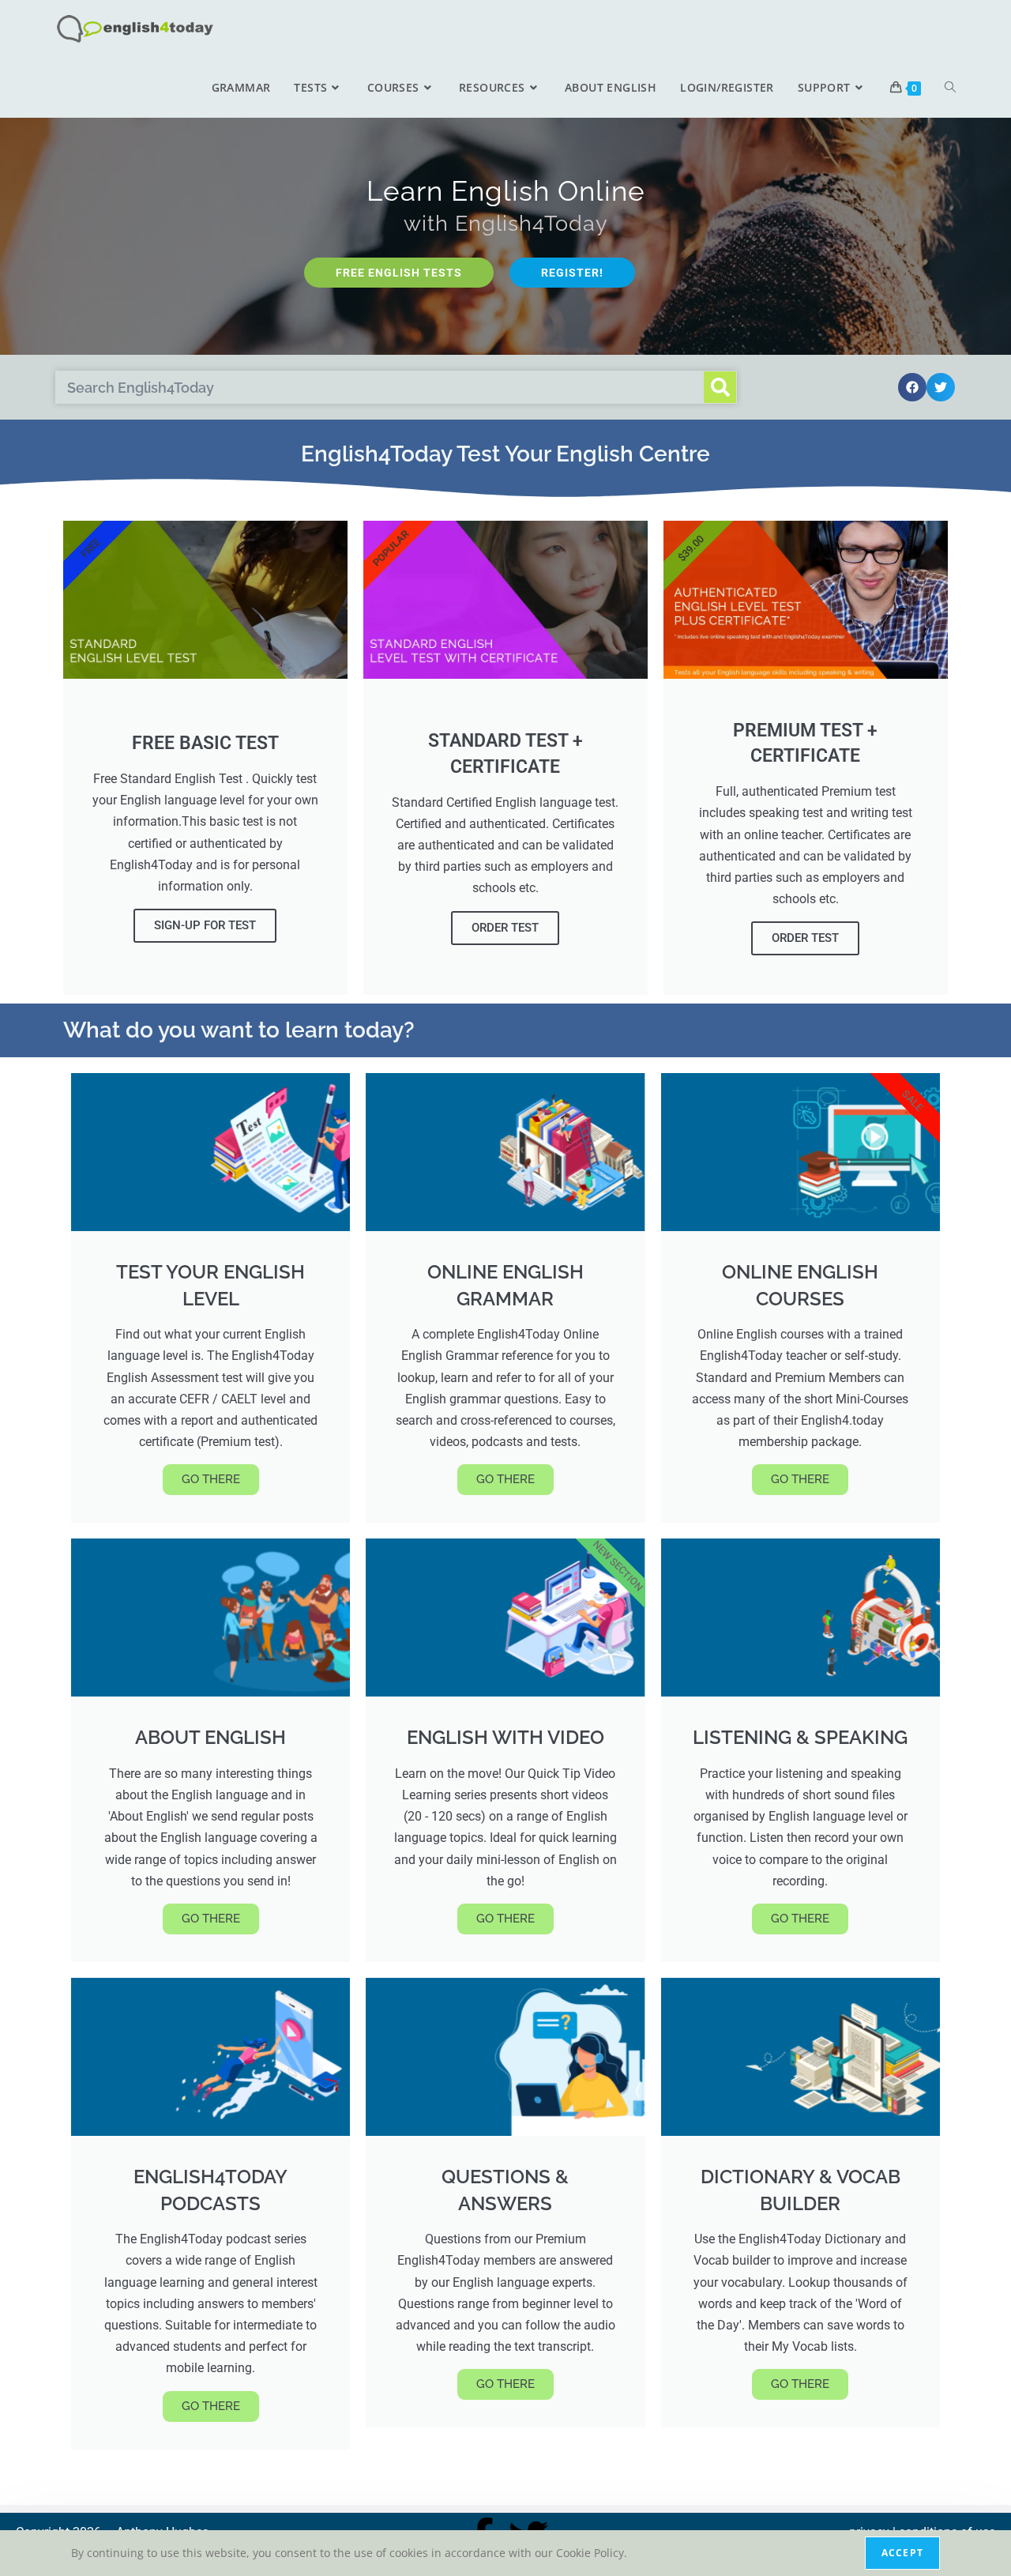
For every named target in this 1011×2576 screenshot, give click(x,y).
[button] (912, 387)
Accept (902, 2553)
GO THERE (211, 1479)
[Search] (720, 387)
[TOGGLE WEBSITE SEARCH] (950, 88)
